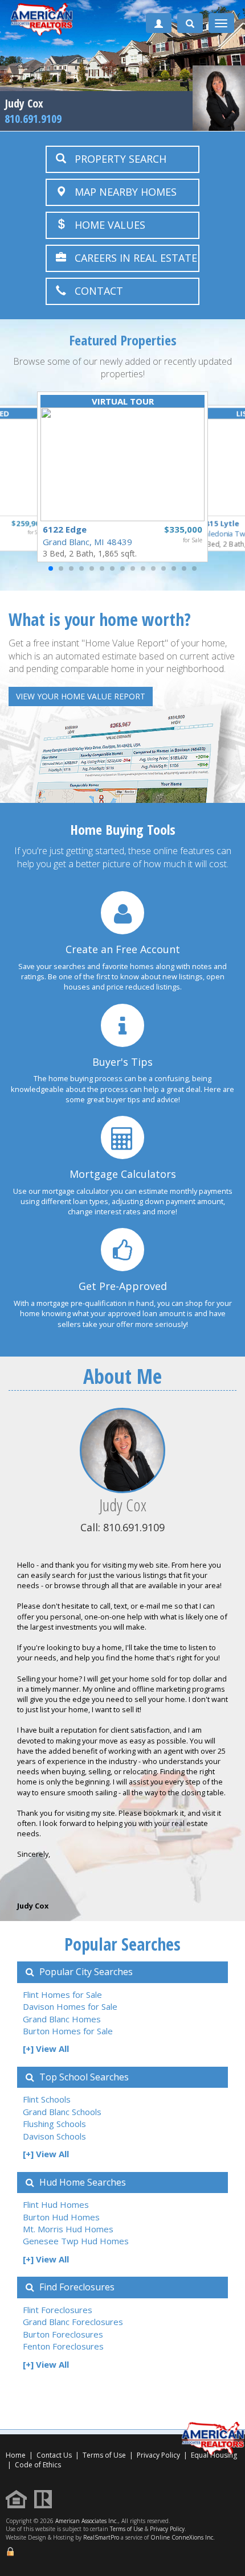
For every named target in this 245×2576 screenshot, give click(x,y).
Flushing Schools (54, 2124)
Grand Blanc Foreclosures (73, 2322)
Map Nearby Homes (121, 192)
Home (16, 2455)
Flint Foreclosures (58, 2310)
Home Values (106, 225)
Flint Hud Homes (56, 2204)
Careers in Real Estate (132, 258)
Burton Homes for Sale (68, 2031)
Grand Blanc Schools (62, 2112)
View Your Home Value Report (81, 696)
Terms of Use (104, 2455)
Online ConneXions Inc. (183, 2537)
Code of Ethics (38, 2465)
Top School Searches (83, 2077)
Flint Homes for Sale (62, 1994)
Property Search (116, 159)
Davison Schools (54, 2136)
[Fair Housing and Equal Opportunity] (19, 2498)
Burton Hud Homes (61, 2217)
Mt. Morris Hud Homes (68, 2229)
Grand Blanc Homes (62, 2019)
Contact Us (54, 2455)
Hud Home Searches (81, 2182)
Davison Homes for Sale (70, 2006)
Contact (95, 291)
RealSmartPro (101, 2537)
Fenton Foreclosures (63, 2346)
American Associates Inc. (87, 2521)
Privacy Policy (158, 2455)
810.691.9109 (33, 119)
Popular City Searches (85, 1972)
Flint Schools (47, 2099)
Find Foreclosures (76, 2287)
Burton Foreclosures (63, 2334)
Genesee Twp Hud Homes (76, 2241)
